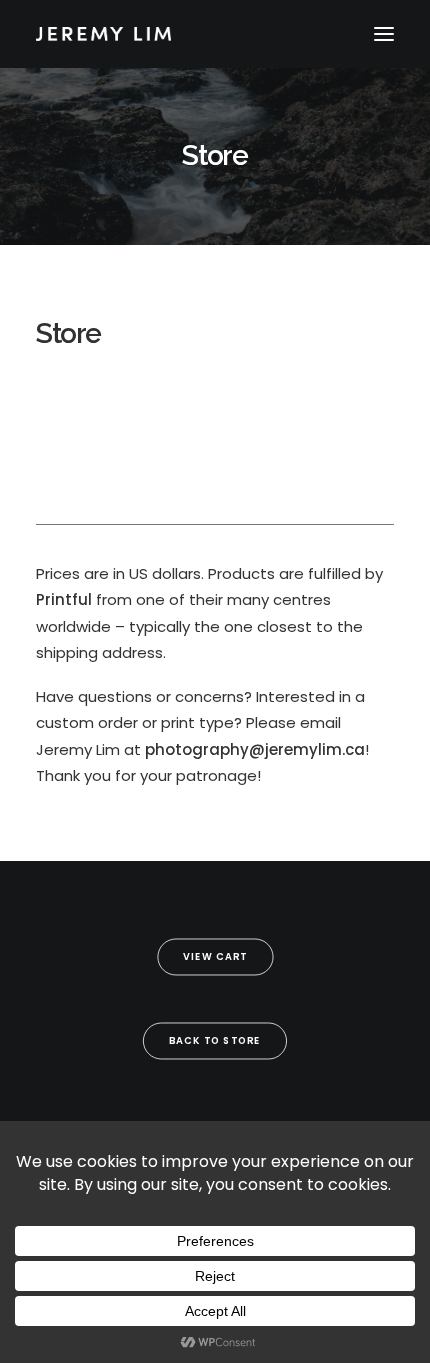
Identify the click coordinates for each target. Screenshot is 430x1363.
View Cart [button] (215, 957)
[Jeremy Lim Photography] (215, 34)
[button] (384, 34)
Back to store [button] (215, 1041)
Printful (64, 599)
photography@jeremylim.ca (255, 749)
